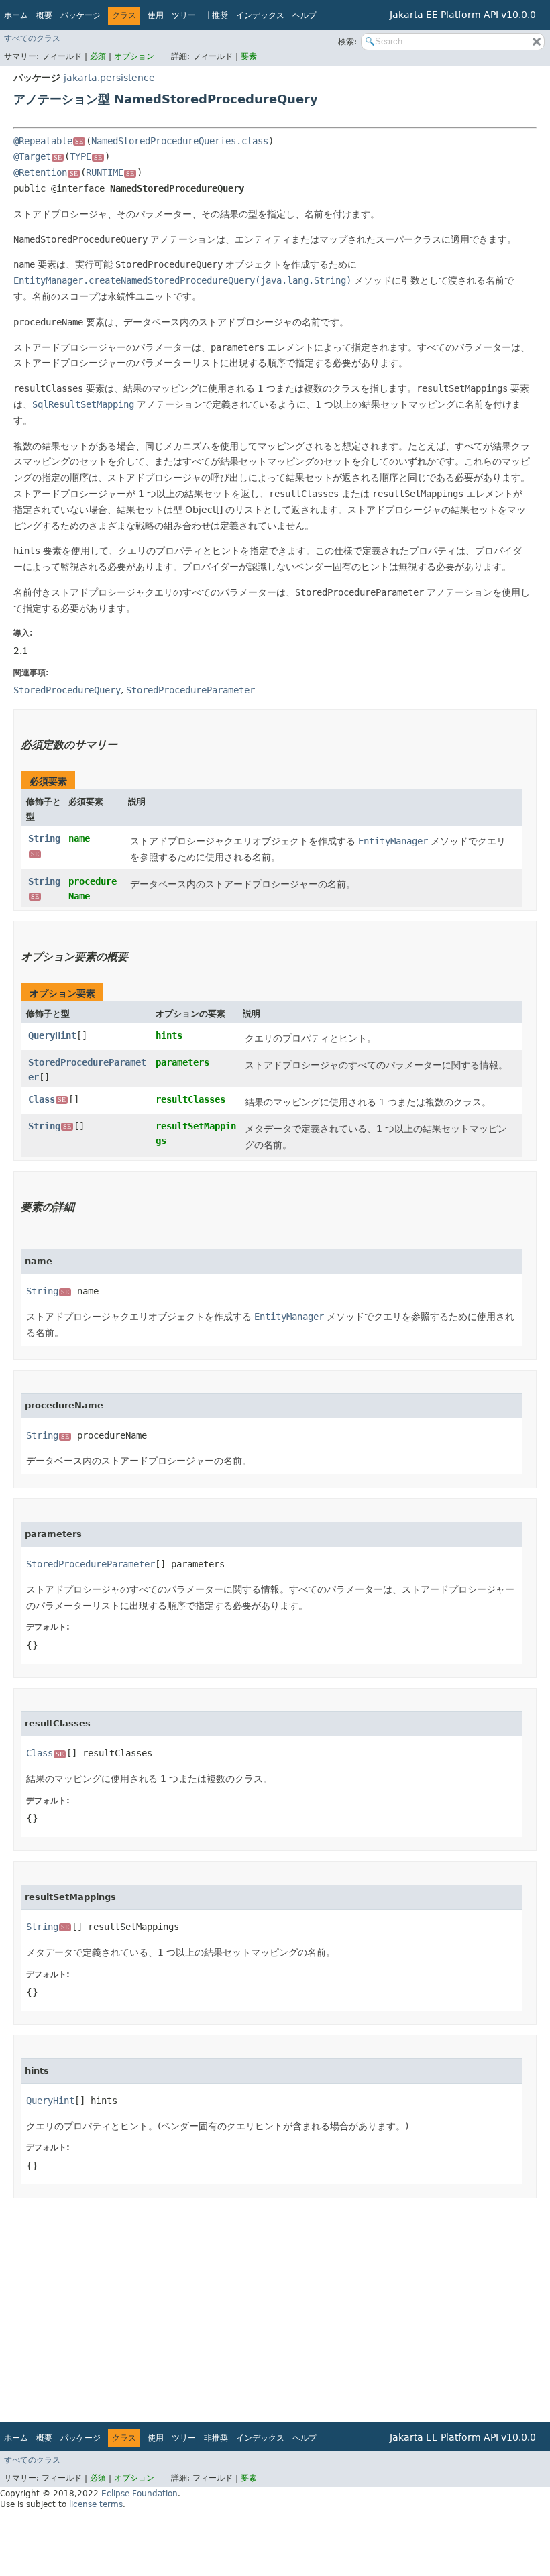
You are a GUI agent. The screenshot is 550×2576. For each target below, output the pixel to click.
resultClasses (190, 1099)
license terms (96, 2504)
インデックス (260, 15)
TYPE (86, 156)
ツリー (184, 15)
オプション (134, 56)
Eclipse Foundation (140, 2494)
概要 (44, 15)
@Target (38, 156)
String (50, 1126)
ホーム (16, 15)
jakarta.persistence (109, 78)
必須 (99, 56)
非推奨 (216, 15)
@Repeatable (48, 141)
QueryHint (52, 1035)
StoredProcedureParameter (91, 1564)
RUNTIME (110, 172)
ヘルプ (305, 15)
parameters (182, 1062)
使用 (156, 15)
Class (47, 1099)
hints (169, 1035)
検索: (347, 42)
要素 (249, 56)
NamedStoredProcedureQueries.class (180, 141)
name (79, 838)
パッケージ (80, 15)
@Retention (46, 172)
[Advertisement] (275, 2306)
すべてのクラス (32, 38)
